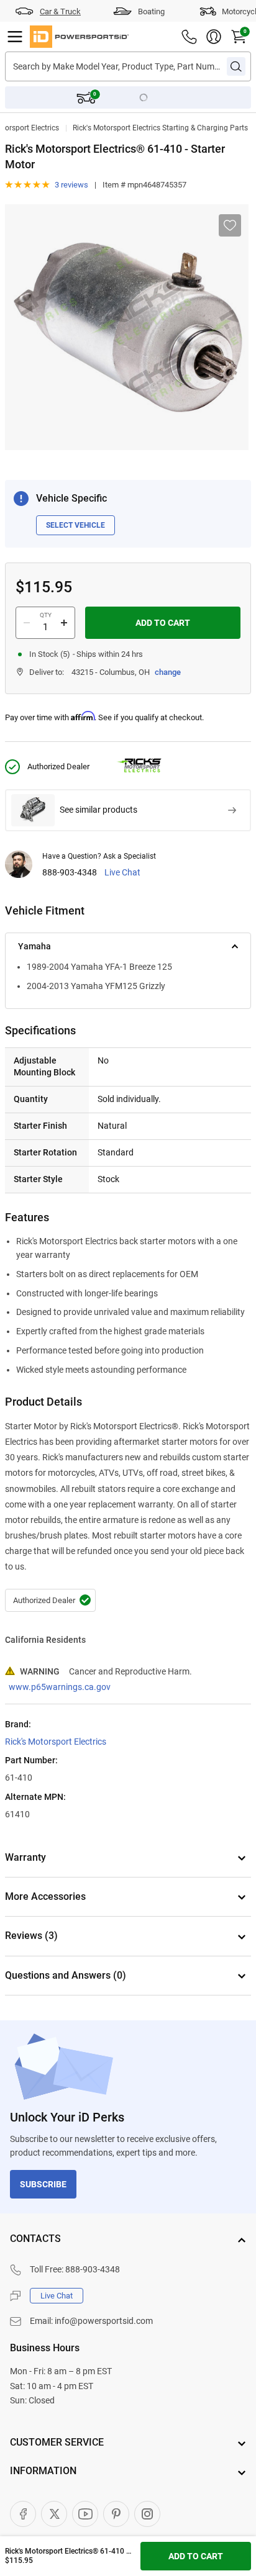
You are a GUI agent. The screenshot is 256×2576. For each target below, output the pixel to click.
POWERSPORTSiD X (54, 2514)
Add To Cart (163, 623)
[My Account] (214, 37)
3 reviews (71, 185)
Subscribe (43, 2184)
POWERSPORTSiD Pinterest (116, 2514)
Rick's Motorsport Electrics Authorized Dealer (50, 1601)
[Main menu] (15, 37)
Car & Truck (60, 11)
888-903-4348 (70, 873)
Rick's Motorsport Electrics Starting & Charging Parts (160, 128)
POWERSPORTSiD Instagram (147, 2514)
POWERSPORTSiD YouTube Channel (85, 2514)
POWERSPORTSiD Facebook (23, 2514)
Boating (151, 11)
